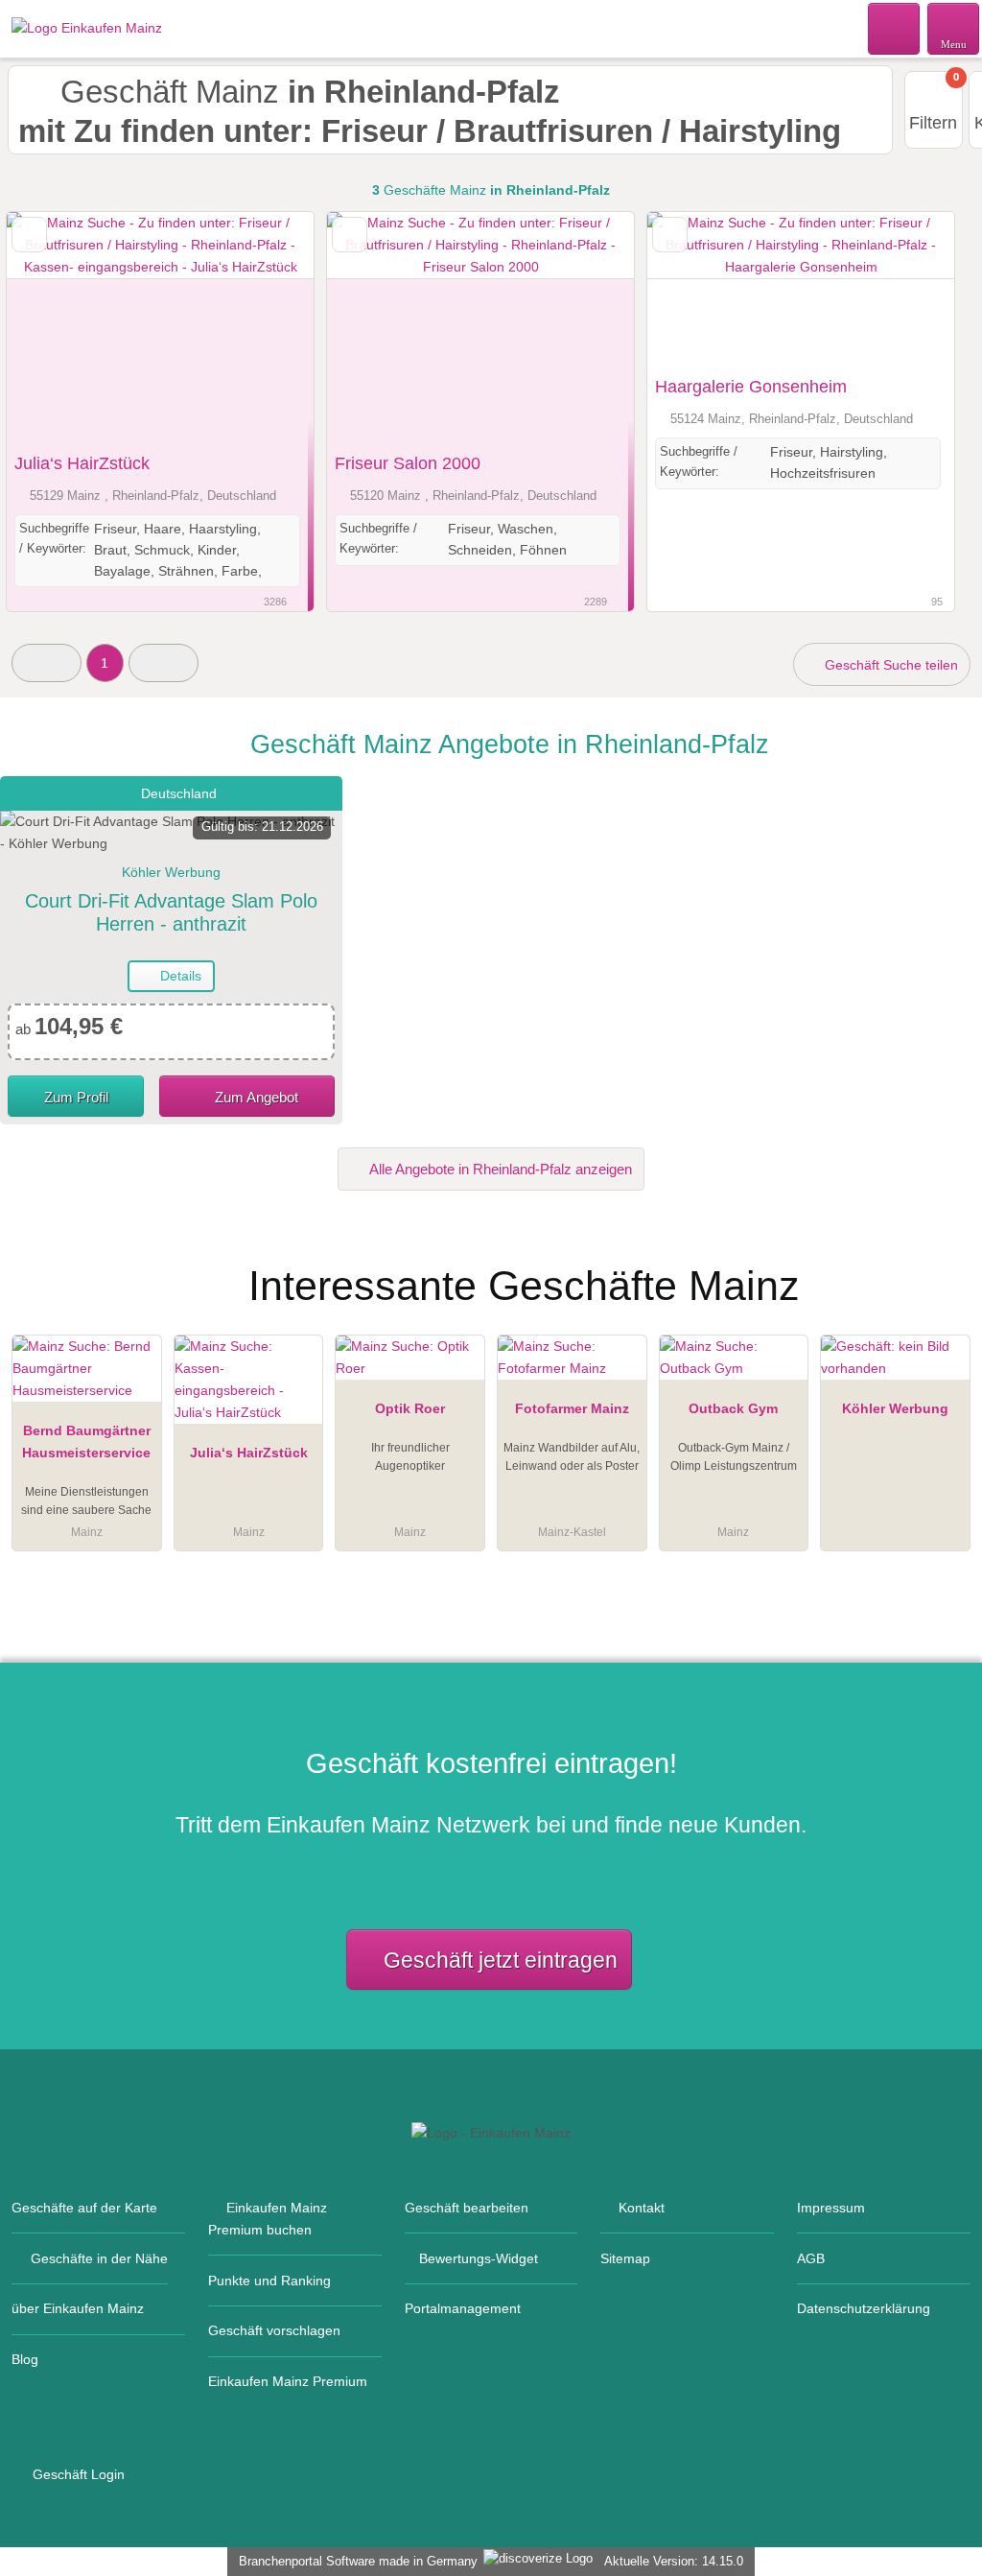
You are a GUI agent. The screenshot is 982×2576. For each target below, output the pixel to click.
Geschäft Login (77, 2474)
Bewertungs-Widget (479, 2258)
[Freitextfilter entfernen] (895, 28)
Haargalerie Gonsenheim (751, 387)
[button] (47, 662)
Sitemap (625, 2258)
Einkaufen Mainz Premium (288, 2381)
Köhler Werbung (895, 1408)
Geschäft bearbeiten (467, 2208)
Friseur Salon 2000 (408, 463)
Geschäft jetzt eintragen (501, 1960)
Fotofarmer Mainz (572, 1408)
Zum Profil (76, 1097)
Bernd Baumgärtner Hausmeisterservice (86, 1442)
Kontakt (642, 2208)
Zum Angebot (255, 1097)
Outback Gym (733, 1408)
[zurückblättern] (55, 328)
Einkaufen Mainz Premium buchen (268, 2219)
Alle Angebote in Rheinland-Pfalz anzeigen (499, 1169)
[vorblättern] (266, 328)
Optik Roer (410, 1408)
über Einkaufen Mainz (78, 2308)
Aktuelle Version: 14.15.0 (674, 2561)
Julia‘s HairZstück (82, 463)
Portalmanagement (463, 2308)
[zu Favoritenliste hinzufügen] (29, 235)
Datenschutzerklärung (864, 2308)
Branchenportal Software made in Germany (354, 2561)
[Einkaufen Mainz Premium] (943, 1269)
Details (179, 976)
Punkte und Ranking (269, 2281)
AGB (811, 2258)
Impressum (831, 2208)
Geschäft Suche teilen (889, 665)
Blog (25, 2359)
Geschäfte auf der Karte (84, 2208)
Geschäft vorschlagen (274, 2330)
